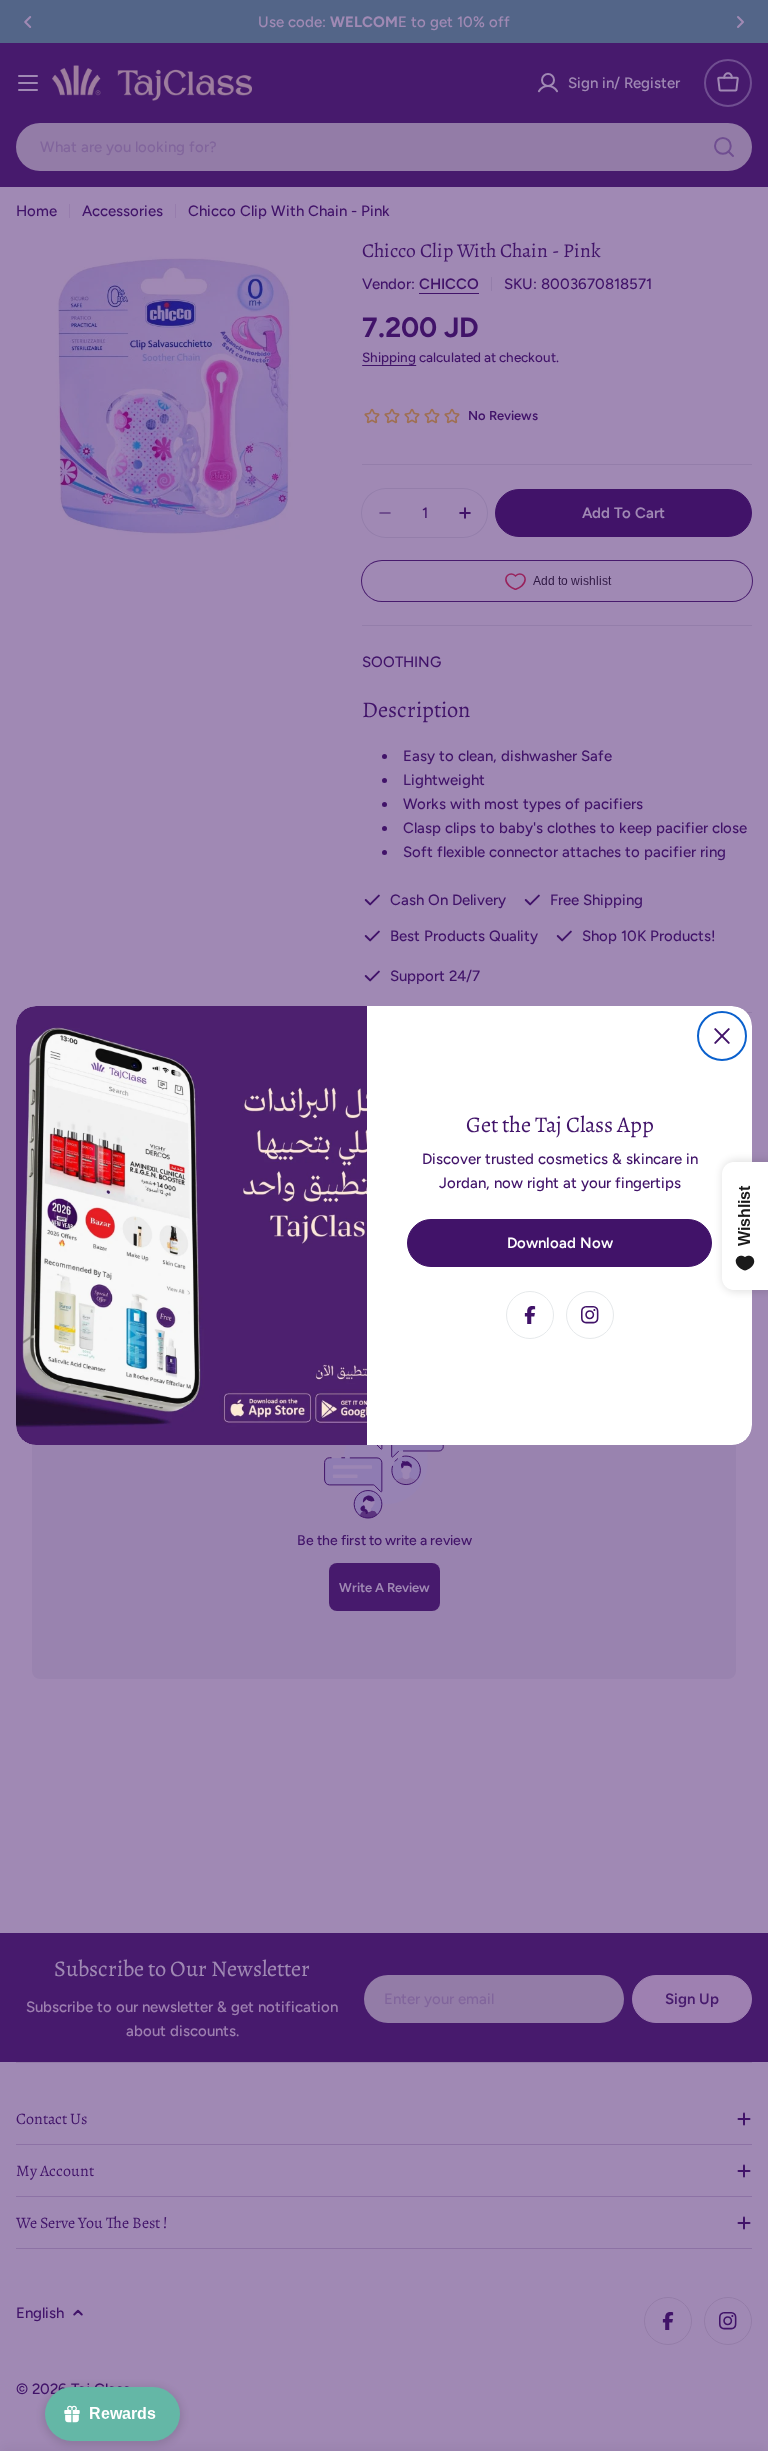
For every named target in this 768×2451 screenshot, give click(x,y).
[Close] (722, 1036)
